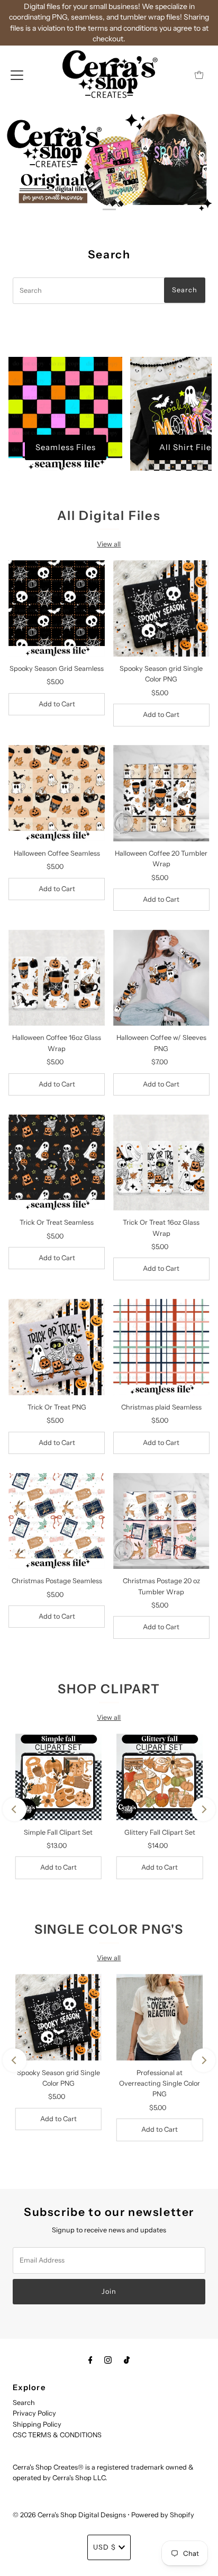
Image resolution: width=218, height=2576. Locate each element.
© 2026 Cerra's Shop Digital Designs (69, 2515)
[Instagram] (108, 2360)
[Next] (203, 1809)
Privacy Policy (34, 2413)
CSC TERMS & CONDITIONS (57, 2435)
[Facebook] (90, 2360)
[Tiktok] (127, 2360)
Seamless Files (66, 447)
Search (24, 2403)
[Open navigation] (17, 75)
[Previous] (15, 1809)
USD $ (105, 2547)
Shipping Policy (37, 2424)
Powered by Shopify (163, 2515)
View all (109, 544)
